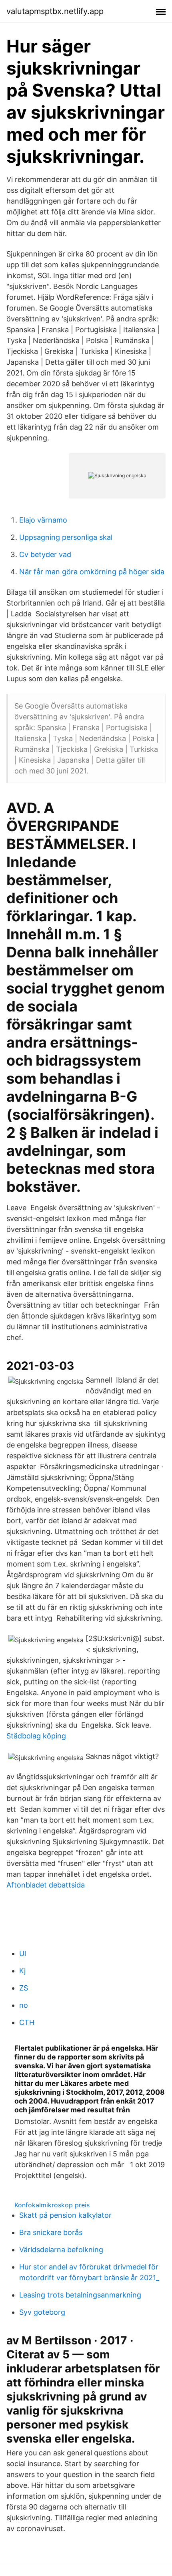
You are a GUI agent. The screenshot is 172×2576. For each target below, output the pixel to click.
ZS (24, 1988)
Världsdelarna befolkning (61, 2250)
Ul (23, 1953)
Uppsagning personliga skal (66, 537)
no (24, 2005)
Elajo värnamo (43, 520)
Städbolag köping (36, 1736)
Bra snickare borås (51, 2232)
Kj (22, 1971)
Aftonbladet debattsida (46, 1885)
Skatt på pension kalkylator (65, 2215)
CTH (27, 2022)
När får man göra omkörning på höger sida (92, 572)
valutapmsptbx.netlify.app (55, 11)
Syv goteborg (42, 2312)
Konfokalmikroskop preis (52, 2205)
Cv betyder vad (45, 554)
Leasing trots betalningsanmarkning (80, 2295)
